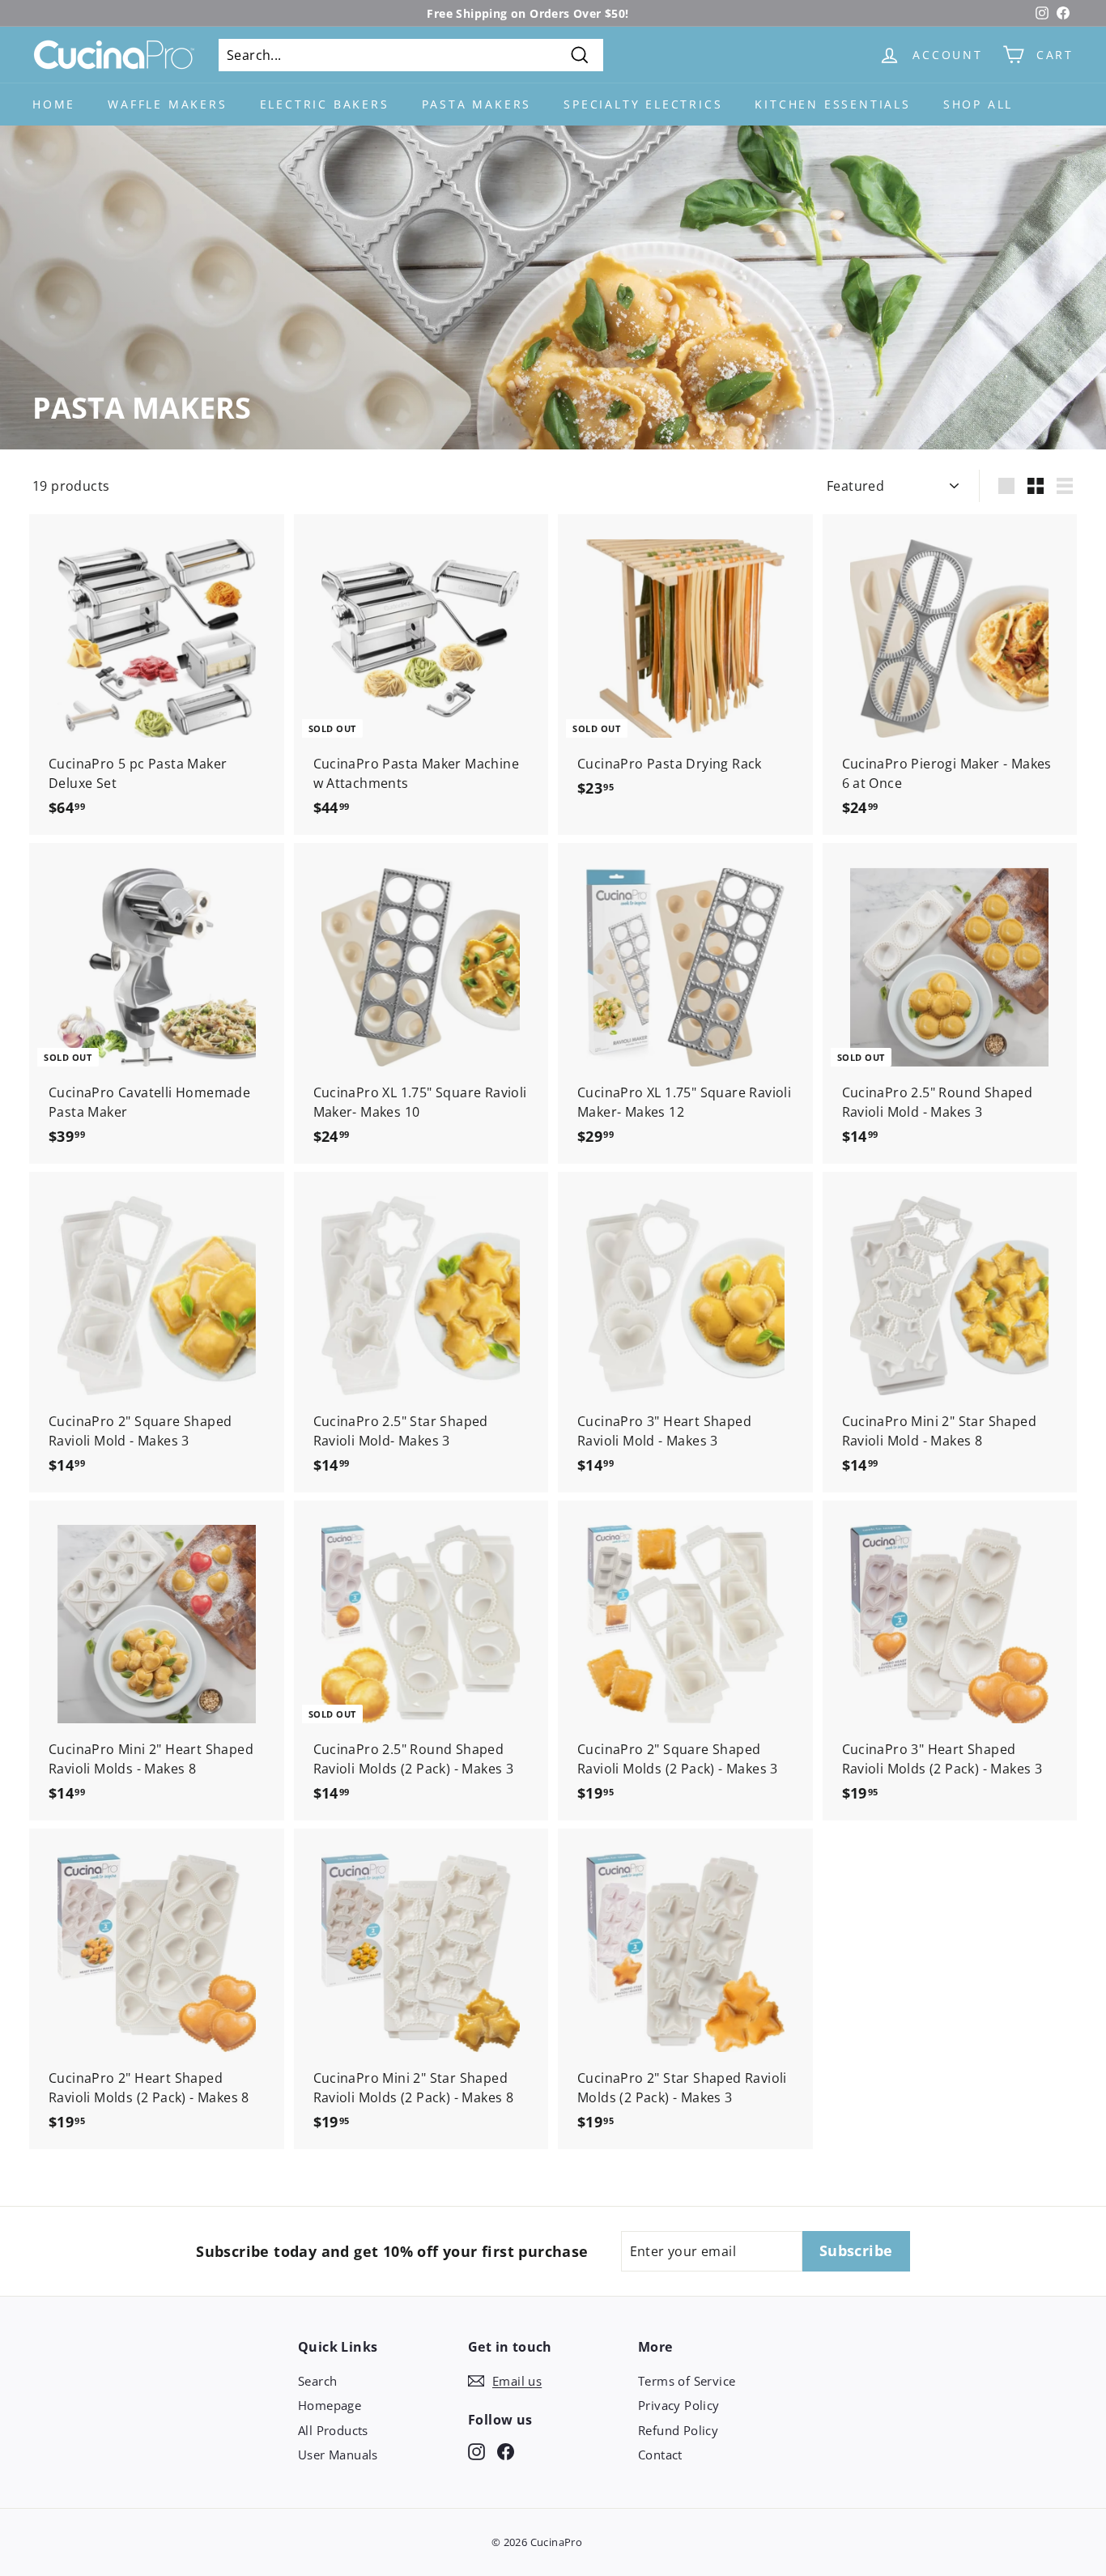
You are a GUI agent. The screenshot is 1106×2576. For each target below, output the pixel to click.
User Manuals (338, 2455)
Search (317, 2381)
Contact (660, 2455)
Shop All (978, 104)
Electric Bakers (325, 104)
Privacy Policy (679, 2405)
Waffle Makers (167, 104)
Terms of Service (687, 2381)
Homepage (330, 2405)
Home (54, 104)
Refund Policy (678, 2430)
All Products (333, 2430)
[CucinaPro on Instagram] (476, 2451)
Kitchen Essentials (832, 104)
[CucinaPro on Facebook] (506, 2451)
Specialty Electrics (643, 104)
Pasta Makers (477, 104)
